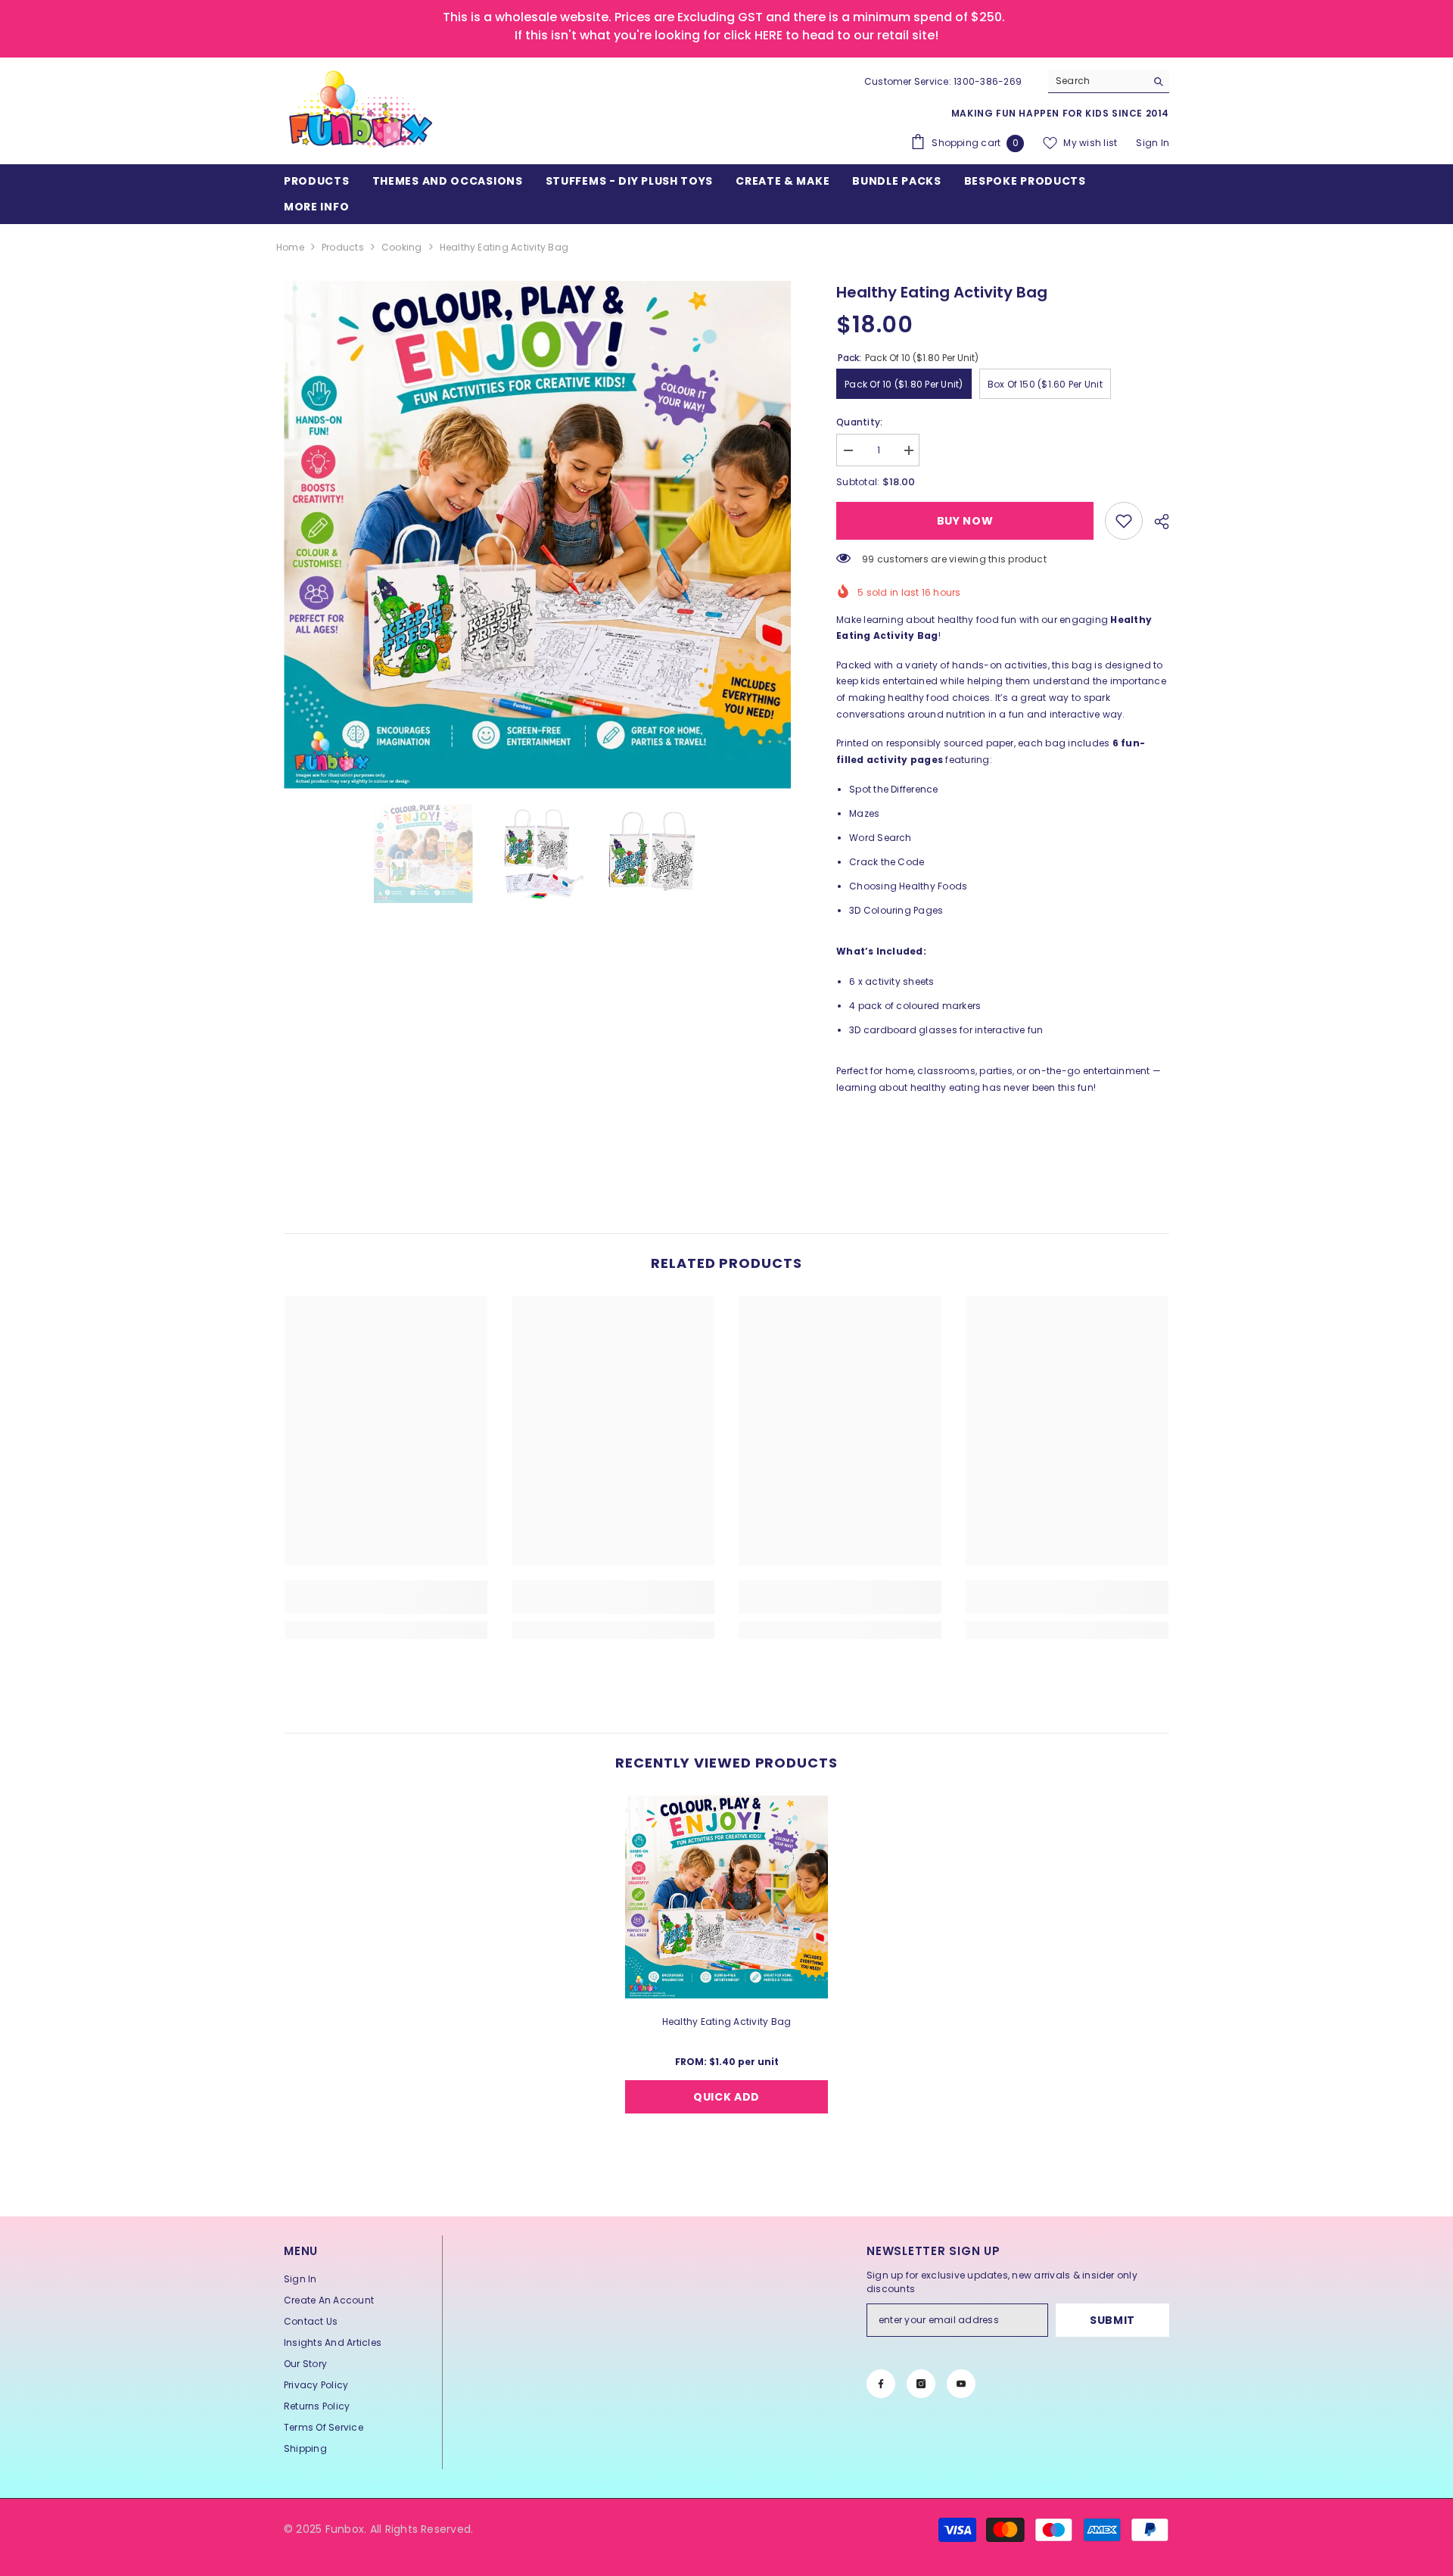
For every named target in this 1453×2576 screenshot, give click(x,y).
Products (343, 247)
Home (290, 247)
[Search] (1109, 81)
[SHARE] (1156, 522)
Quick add (726, 2097)
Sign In (1153, 143)
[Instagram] (921, 2384)
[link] (1124, 521)
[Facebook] (881, 2384)
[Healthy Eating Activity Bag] (726, 1897)
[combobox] (1097, 81)
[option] (538, 535)
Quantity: (859, 422)
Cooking (402, 247)
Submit (1112, 2320)
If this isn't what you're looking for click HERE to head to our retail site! (726, 35)
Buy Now (965, 521)
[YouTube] (961, 2384)
